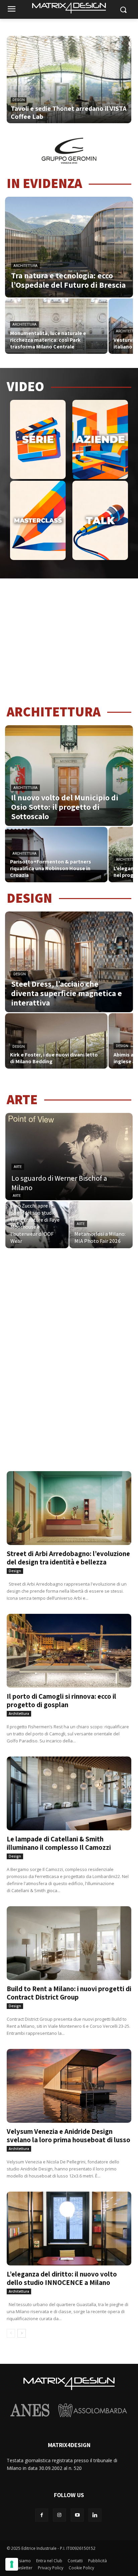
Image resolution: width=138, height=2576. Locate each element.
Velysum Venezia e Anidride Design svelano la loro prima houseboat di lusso (68, 2136)
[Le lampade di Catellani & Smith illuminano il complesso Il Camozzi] (69, 1788)
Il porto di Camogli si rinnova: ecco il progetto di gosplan (61, 1700)
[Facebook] (42, 2515)
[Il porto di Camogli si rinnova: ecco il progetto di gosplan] (69, 1645)
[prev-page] (11, 2333)
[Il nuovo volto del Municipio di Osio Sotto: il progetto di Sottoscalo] (69, 776)
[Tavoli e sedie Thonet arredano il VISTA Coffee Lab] (69, 86)
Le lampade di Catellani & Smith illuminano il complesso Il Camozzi (59, 1843)
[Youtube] (77, 2515)
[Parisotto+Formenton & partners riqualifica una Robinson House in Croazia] (56, 855)
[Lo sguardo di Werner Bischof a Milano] (69, 1157)
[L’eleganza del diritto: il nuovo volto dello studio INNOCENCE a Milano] (69, 2223)
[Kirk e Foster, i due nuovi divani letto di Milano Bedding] (56, 1041)
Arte (18, 1167)
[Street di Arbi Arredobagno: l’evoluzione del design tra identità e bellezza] (69, 1502)
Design (19, 100)
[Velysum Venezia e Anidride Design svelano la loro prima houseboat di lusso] (69, 2080)
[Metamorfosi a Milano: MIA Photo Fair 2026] (101, 1225)
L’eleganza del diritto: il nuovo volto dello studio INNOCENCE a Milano (62, 2278)
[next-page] (22, 2333)
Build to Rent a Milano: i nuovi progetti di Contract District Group (69, 1993)
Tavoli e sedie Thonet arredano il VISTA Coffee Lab (69, 112)
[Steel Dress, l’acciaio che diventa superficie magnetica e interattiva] (69, 962)
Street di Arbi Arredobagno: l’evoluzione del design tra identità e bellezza (68, 1558)
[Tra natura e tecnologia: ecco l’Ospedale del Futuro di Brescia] (69, 247)
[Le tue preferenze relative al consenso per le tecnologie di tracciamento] (12, 2564)
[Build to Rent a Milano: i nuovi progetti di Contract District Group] (69, 1937)
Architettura (25, 266)
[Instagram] (59, 2515)
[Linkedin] (95, 2515)
